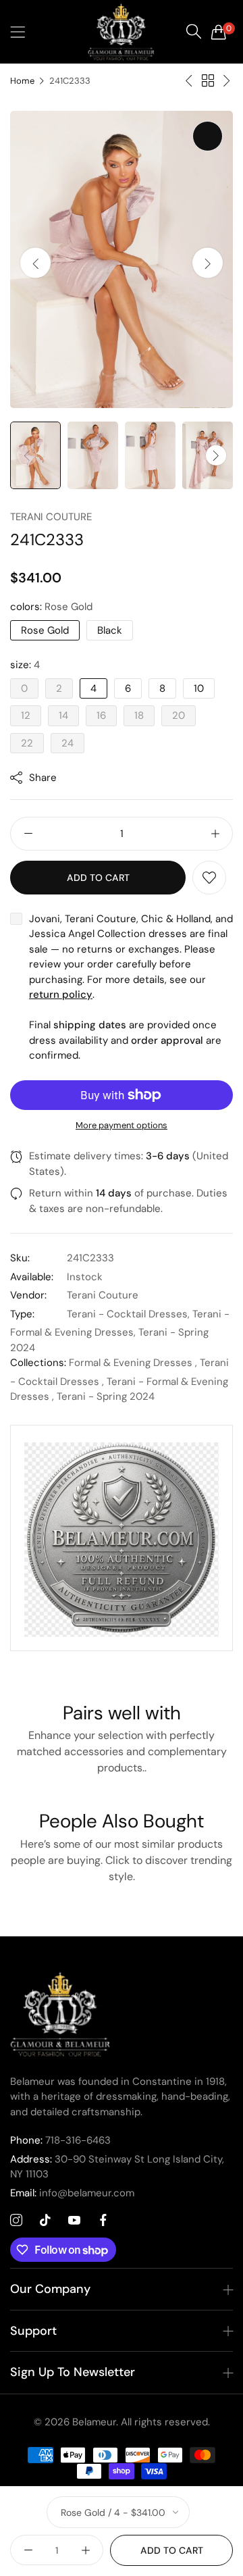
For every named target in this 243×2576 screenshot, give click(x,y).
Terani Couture (51, 517)
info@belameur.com (72, 2193)
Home (22, 81)
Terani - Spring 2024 (106, 1396)
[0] (219, 32)
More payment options (122, 1125)
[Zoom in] (208, 136)
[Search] (194, 32)
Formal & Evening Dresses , (133, 1363)
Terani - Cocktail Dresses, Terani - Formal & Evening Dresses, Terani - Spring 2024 (120, 1331)
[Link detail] (16, 2221)
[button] (208, 263)
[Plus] (215, 834)
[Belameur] (122, 32)
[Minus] (28, 834)
